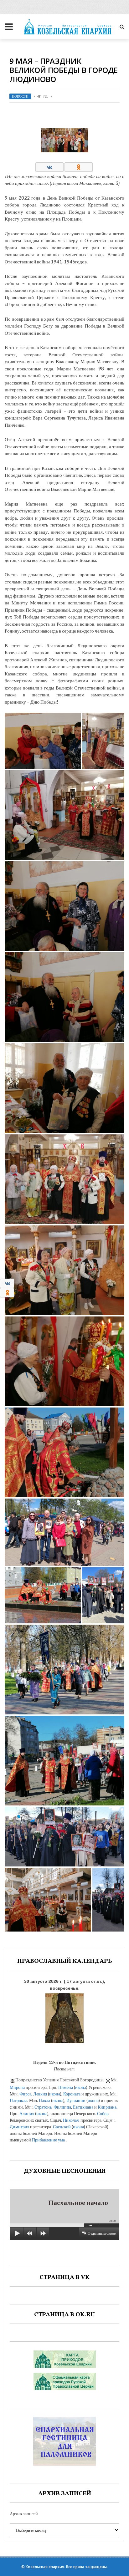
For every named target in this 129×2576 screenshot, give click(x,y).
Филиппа (62, 2107)
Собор (103, 2113)
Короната (72, 2094)
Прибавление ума (48, 2140)
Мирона (17, 2087)
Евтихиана (83, 2107)
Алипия (27, 2113)
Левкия (40, 2094)
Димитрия (19, 2127)
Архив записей (24, 2514)
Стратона (43, 2107)
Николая (71, 2120)
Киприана (107, 2107)
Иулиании (76, 2100)
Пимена (66, 2087)
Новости (20, 96)
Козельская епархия (45, 2567)
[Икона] (64, 2017)
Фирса (25, 2094)
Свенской (62, 2127)
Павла (44, 2100)
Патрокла (18, 2100)
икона (81, 2087)
